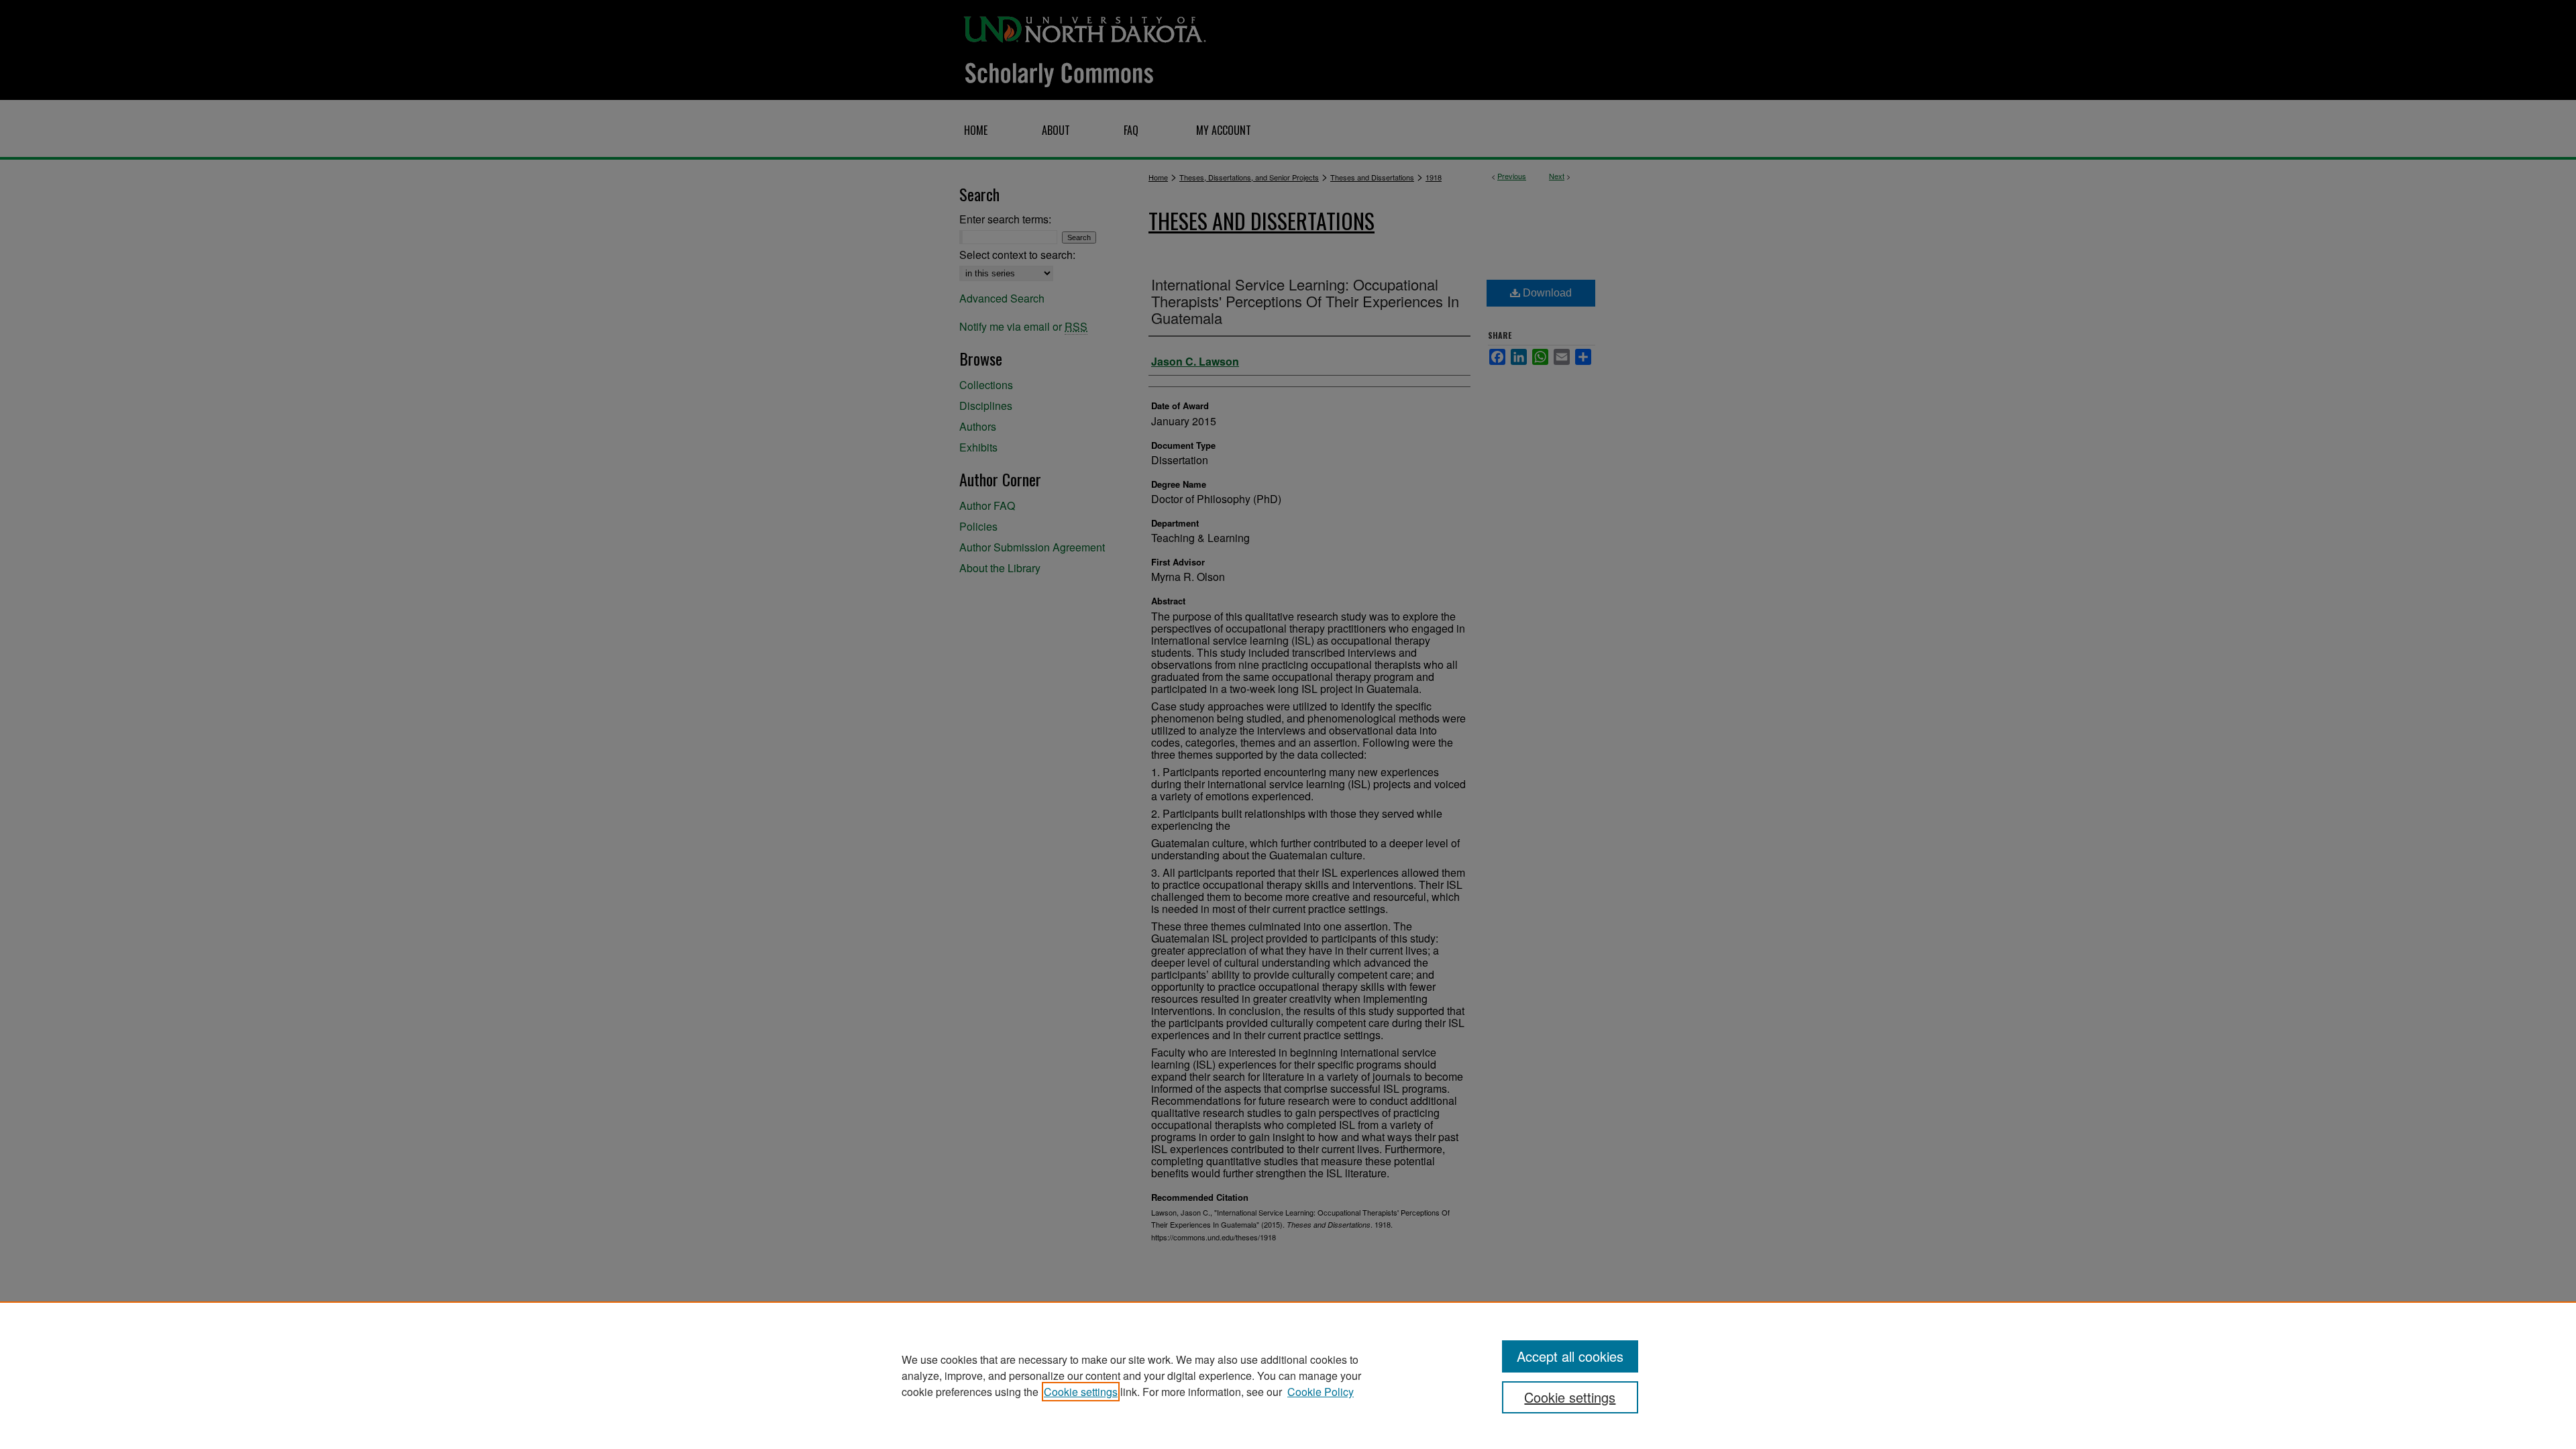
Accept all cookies (1570, 1356)
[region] (1288, 1375)
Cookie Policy (1321, 1392)
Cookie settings (1081, 1392)
